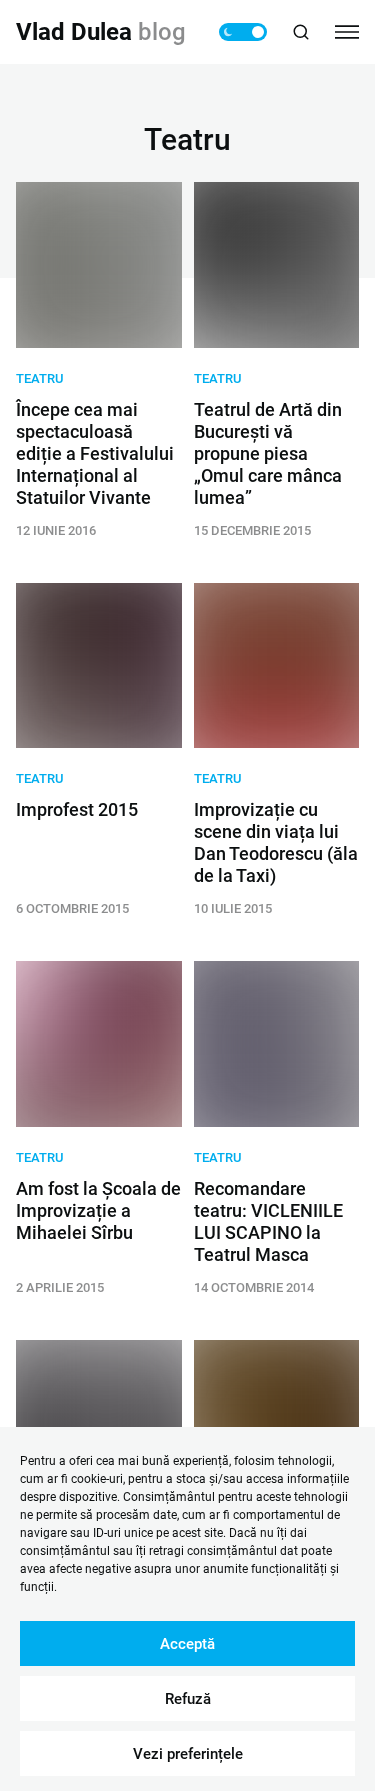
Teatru (39, 378)
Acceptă (187, 1644)
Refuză (188, 1699)
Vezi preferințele (188, 1754)
